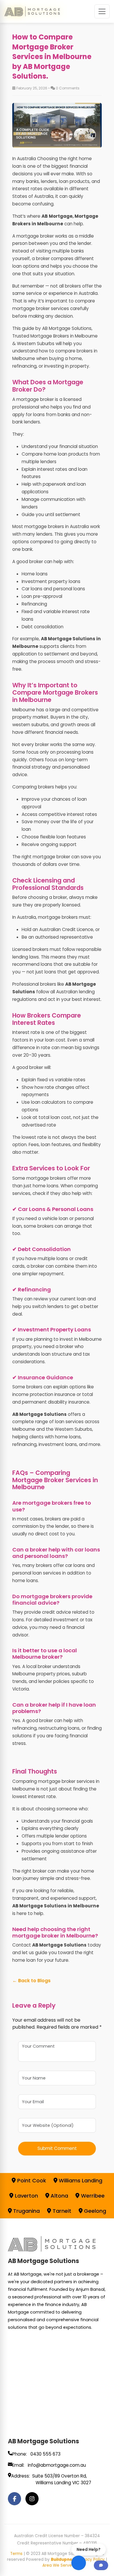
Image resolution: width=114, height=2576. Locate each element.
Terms (16, 2554)
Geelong (94, 2211)
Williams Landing (80, 2180)
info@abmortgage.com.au (57, 2465)
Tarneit (61, 2211)
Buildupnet (63, 2559)
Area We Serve (57, 2565)
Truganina (26, 2211)
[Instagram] (32, 2499)
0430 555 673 (45, 2454)
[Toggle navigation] (102, 11)
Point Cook (31, 2180)
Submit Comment (57, 2148)
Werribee (92, 2196)
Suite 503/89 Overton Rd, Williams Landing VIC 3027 (62, 2479)
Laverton (26, 2196)
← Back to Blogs (31, 1981)
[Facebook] (14, 2499)
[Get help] (101, 2565)
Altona (59, 2196)
